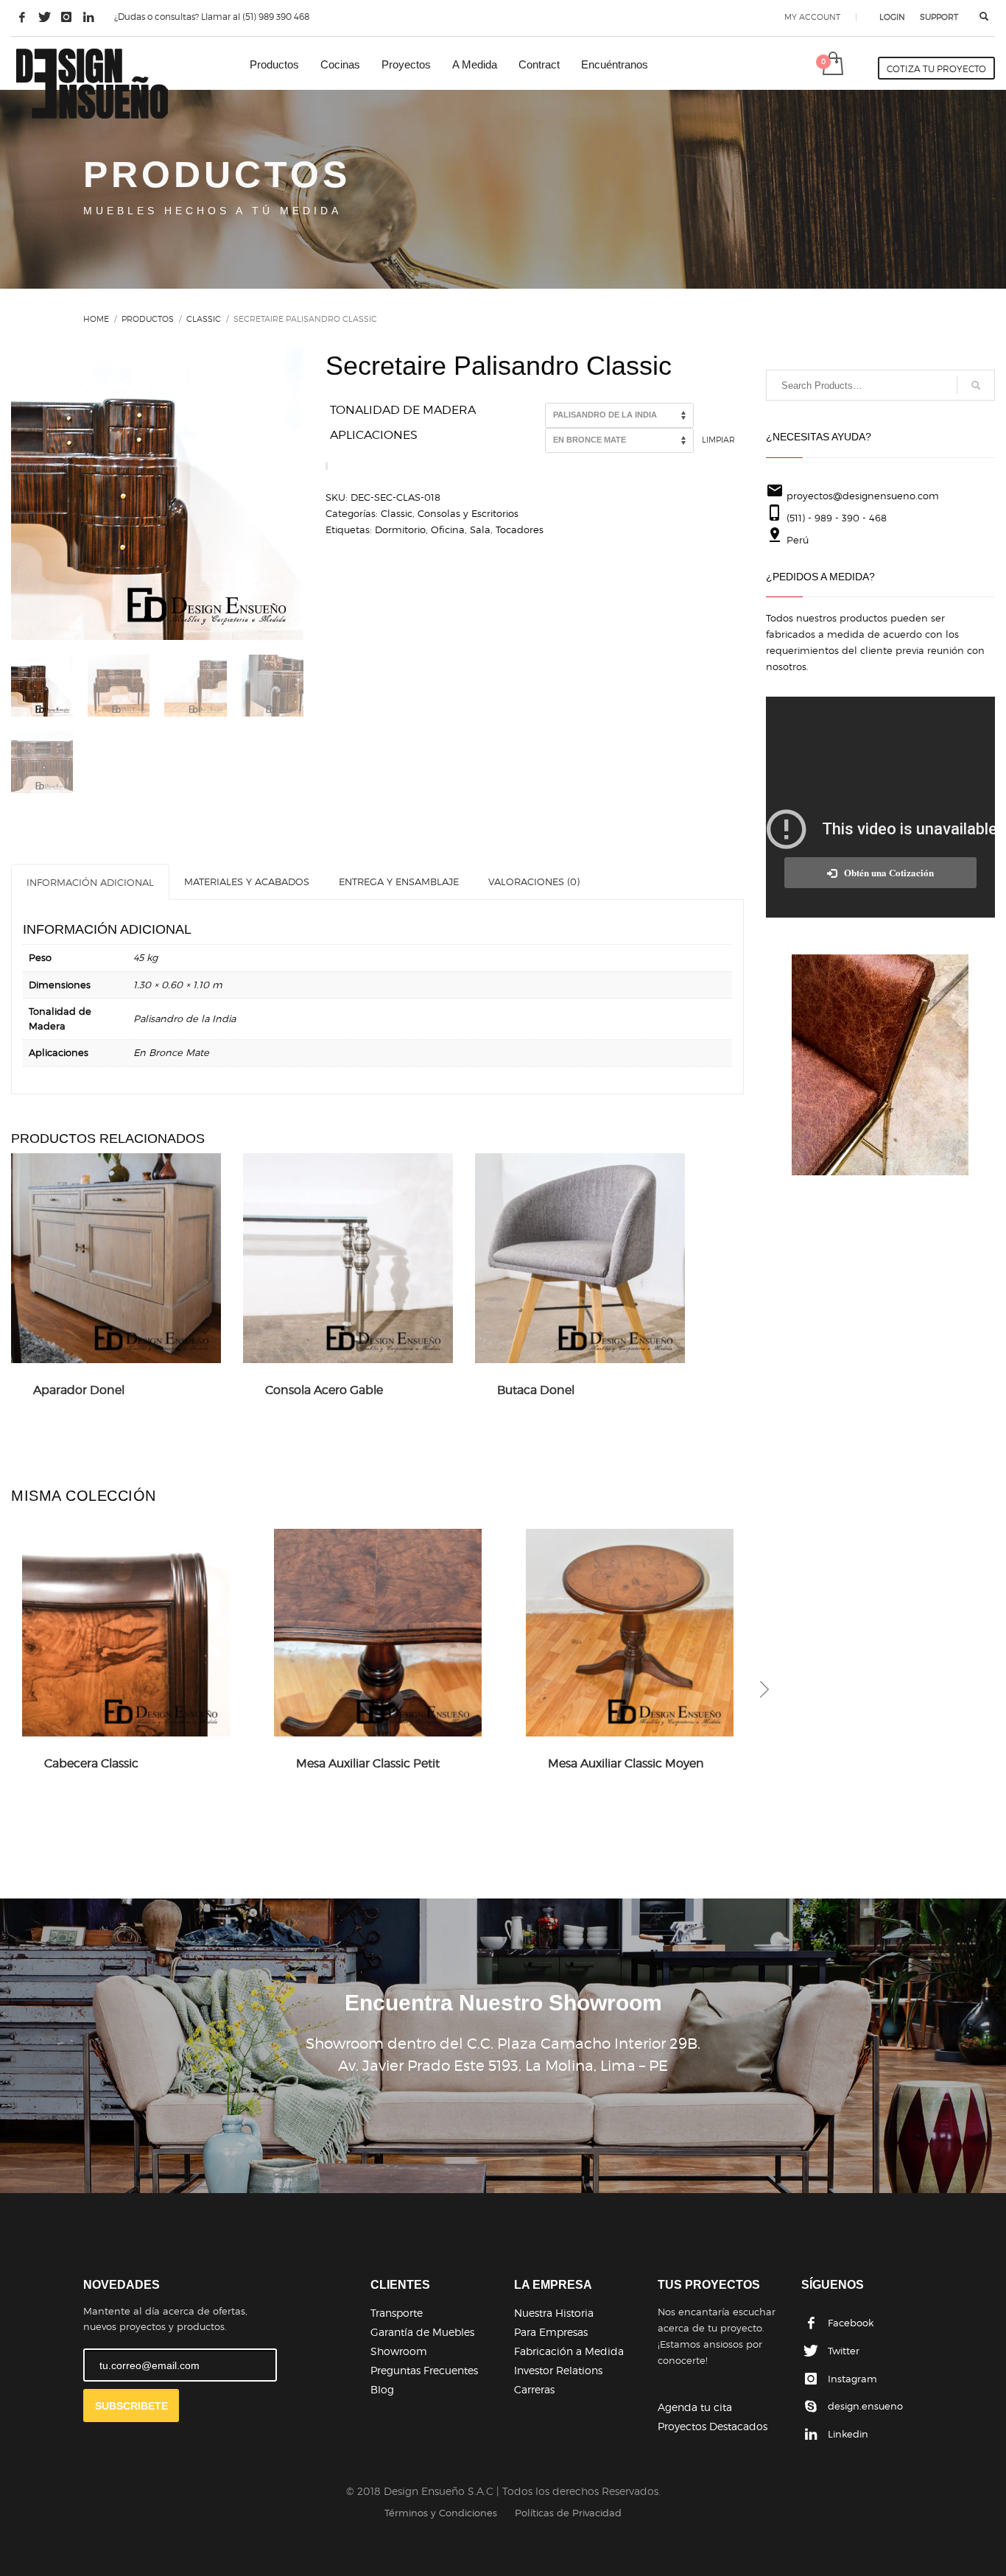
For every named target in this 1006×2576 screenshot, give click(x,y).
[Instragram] (66, 17)
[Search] (976, 385)
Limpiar (718, 440)
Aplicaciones (374, 435)
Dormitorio (400, 529)
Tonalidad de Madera (403, 410)
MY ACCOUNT (812, 17)
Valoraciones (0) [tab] (534, 881)
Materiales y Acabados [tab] (247, 881)
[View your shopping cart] (832, 65)
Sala (480, 529)
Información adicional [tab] (90, 882)
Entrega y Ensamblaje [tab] (399, 881)
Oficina (448, 529)
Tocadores (520, 529)
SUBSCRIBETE (131, 2406)
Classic (397, 513)
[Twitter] (44, 17)
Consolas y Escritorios (468, 513)
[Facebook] (22, 17)
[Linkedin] (88, 17)
